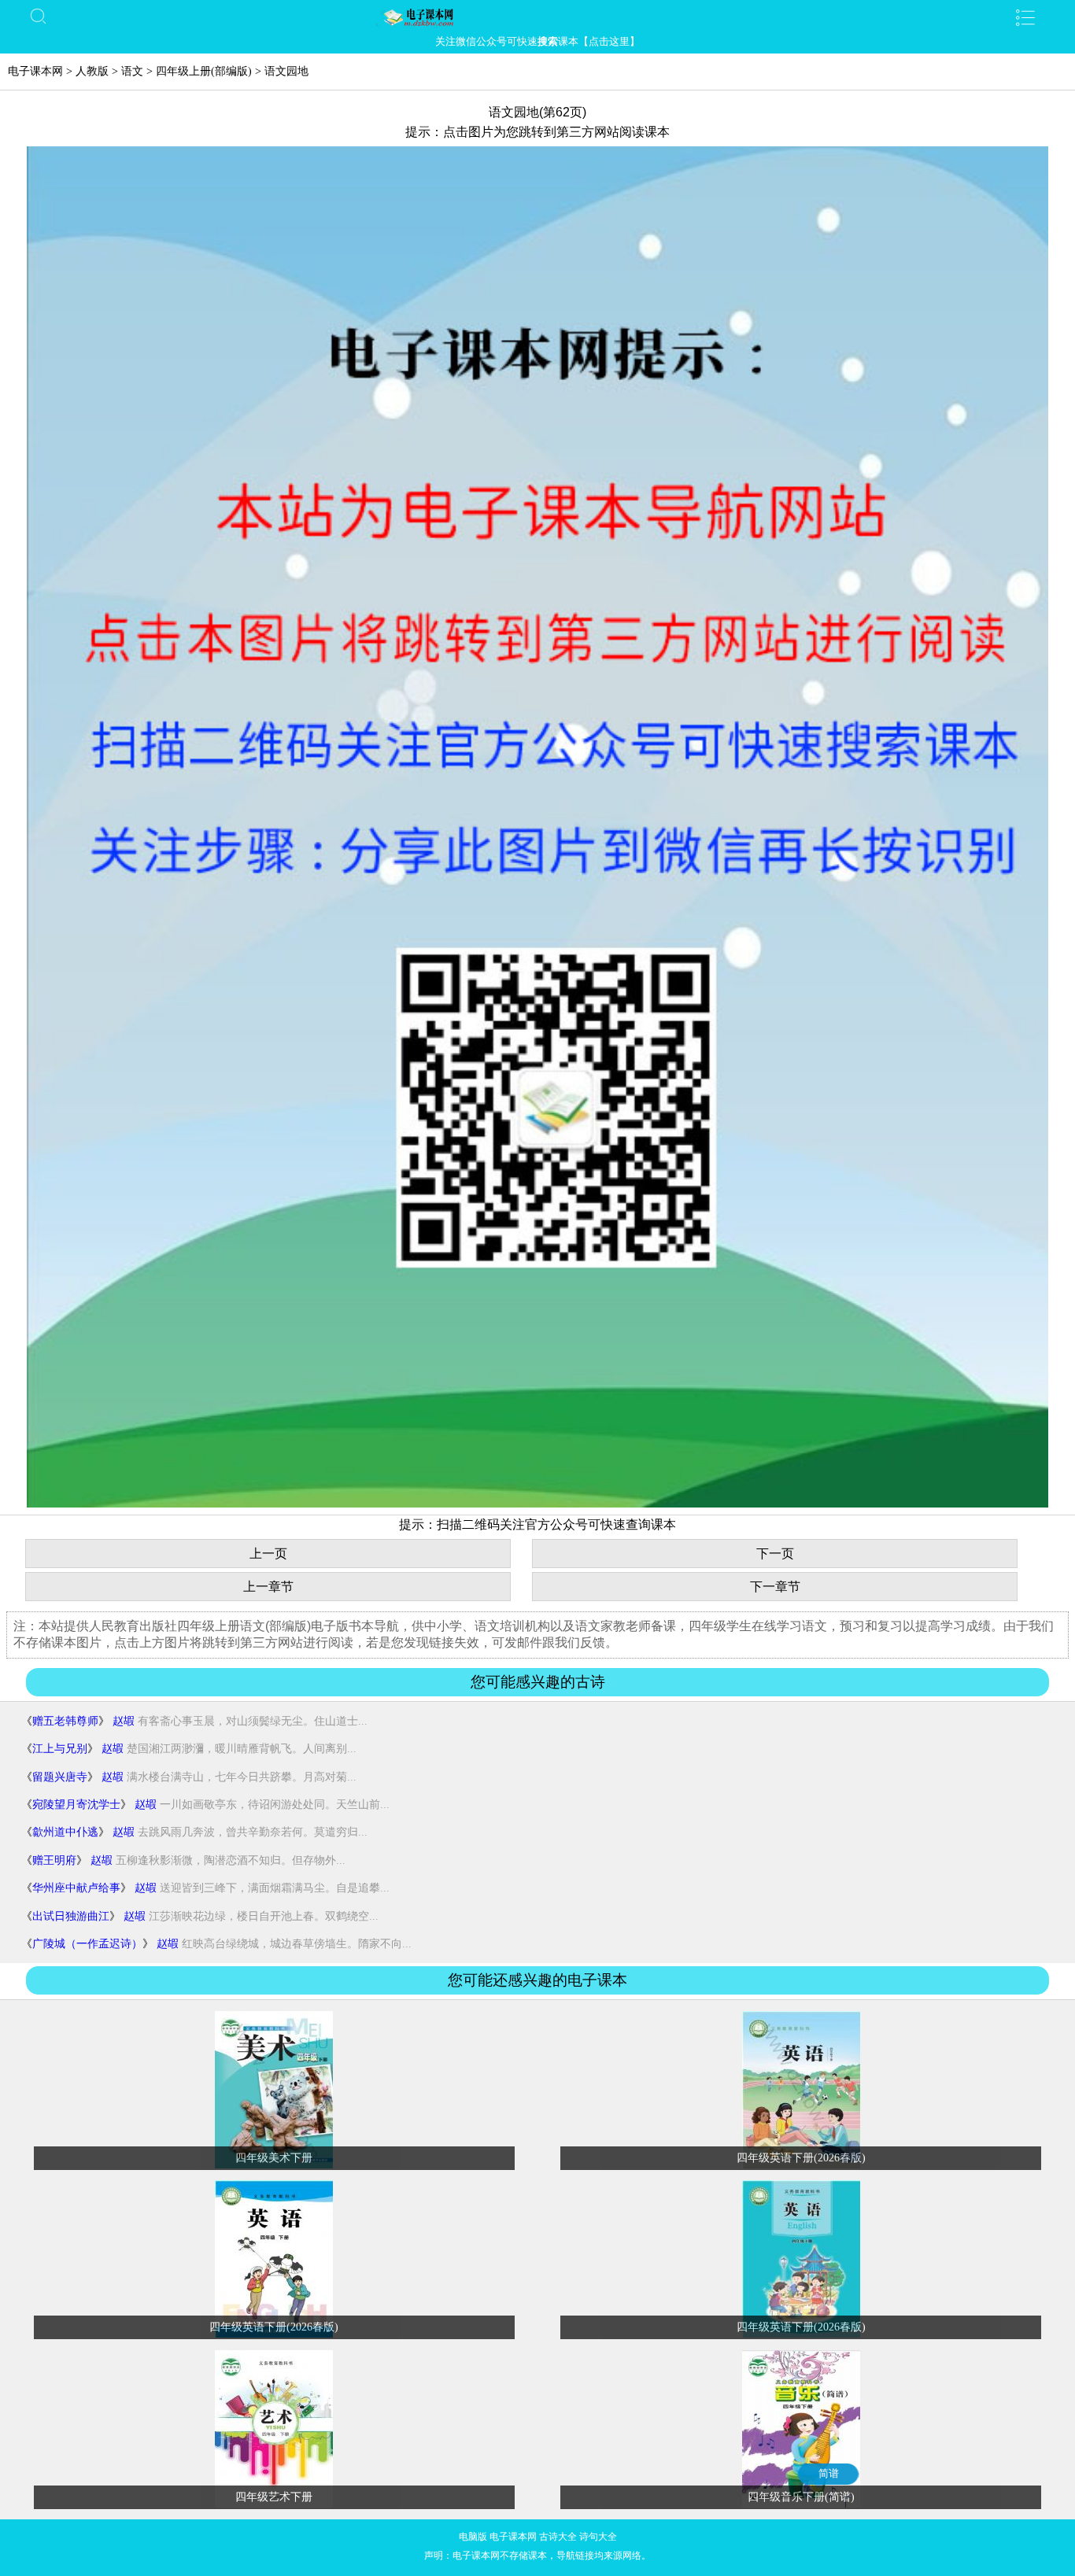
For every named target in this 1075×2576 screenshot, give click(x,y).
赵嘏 (124, 1721)
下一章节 (775, 1587)
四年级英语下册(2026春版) (801, 2158)
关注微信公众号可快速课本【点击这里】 (537, 41)
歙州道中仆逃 (65, 1832)
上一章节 (268, 1587)
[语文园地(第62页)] (537, 1504)
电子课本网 (35, 71)
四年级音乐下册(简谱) (801, 2497)
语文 (132, 71)
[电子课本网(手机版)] (537, 17)
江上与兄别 (60, 1749)
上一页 (268, 1554)
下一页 (775, 1554)
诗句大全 (598, 2537)
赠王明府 (54, 1860)
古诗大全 (558, 2537)
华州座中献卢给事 (76, 1888)
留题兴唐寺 (60, 1777)
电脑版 (473, 2537)
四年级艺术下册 (274, 2497)
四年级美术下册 (274, 2158)
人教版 (92, 71)
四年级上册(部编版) (204, 71)
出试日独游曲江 (71, 1916)
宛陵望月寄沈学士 (76, 1805)
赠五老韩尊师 (65, 1721)
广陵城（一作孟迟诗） (87, 1944)
